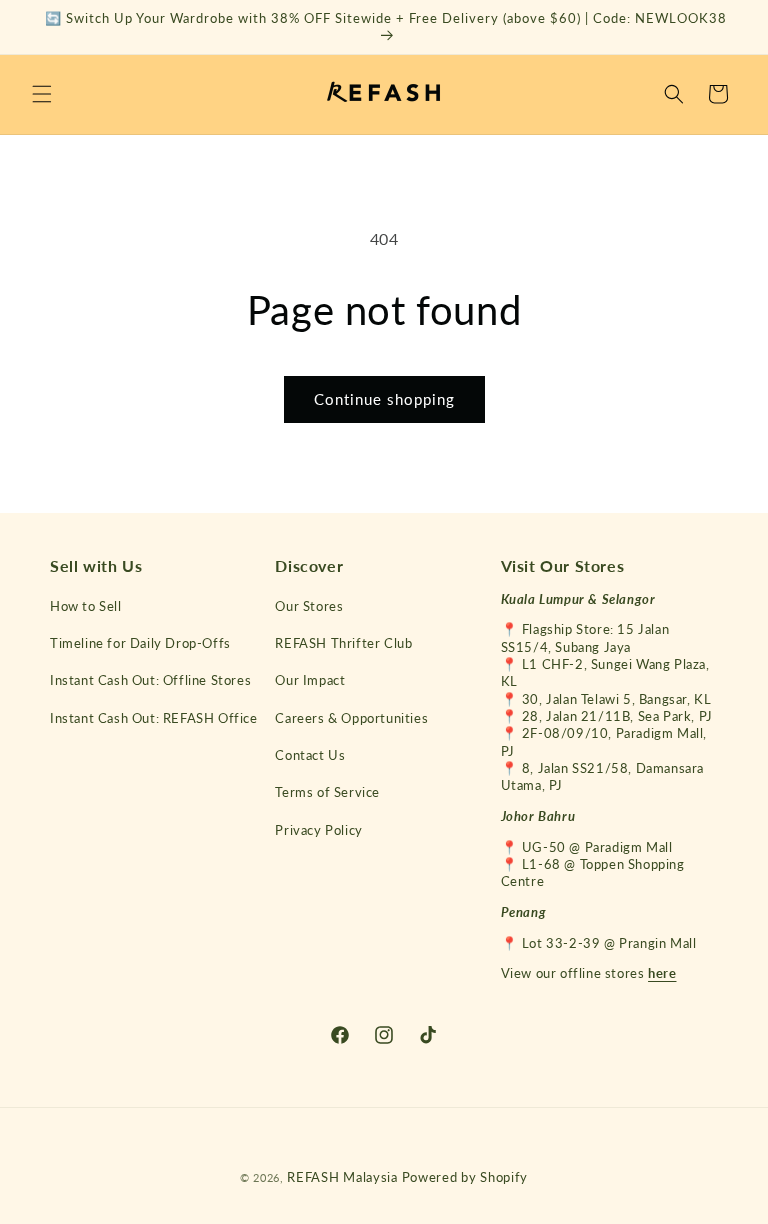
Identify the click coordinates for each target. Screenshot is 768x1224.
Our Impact (310, 680)
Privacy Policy (318, 830)
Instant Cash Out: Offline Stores (150, 680)
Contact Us (310, 755)
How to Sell (86, 606)
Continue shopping (384, 399)
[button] (42, 94)
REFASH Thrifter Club (343, 643)
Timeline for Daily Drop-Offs (140, 643)
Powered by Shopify (465, 1177)
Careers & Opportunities (351, 718)
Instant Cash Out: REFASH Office (154, 718)
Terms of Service (327, 792)
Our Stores (309, 606)
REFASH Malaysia (342, 1177)
